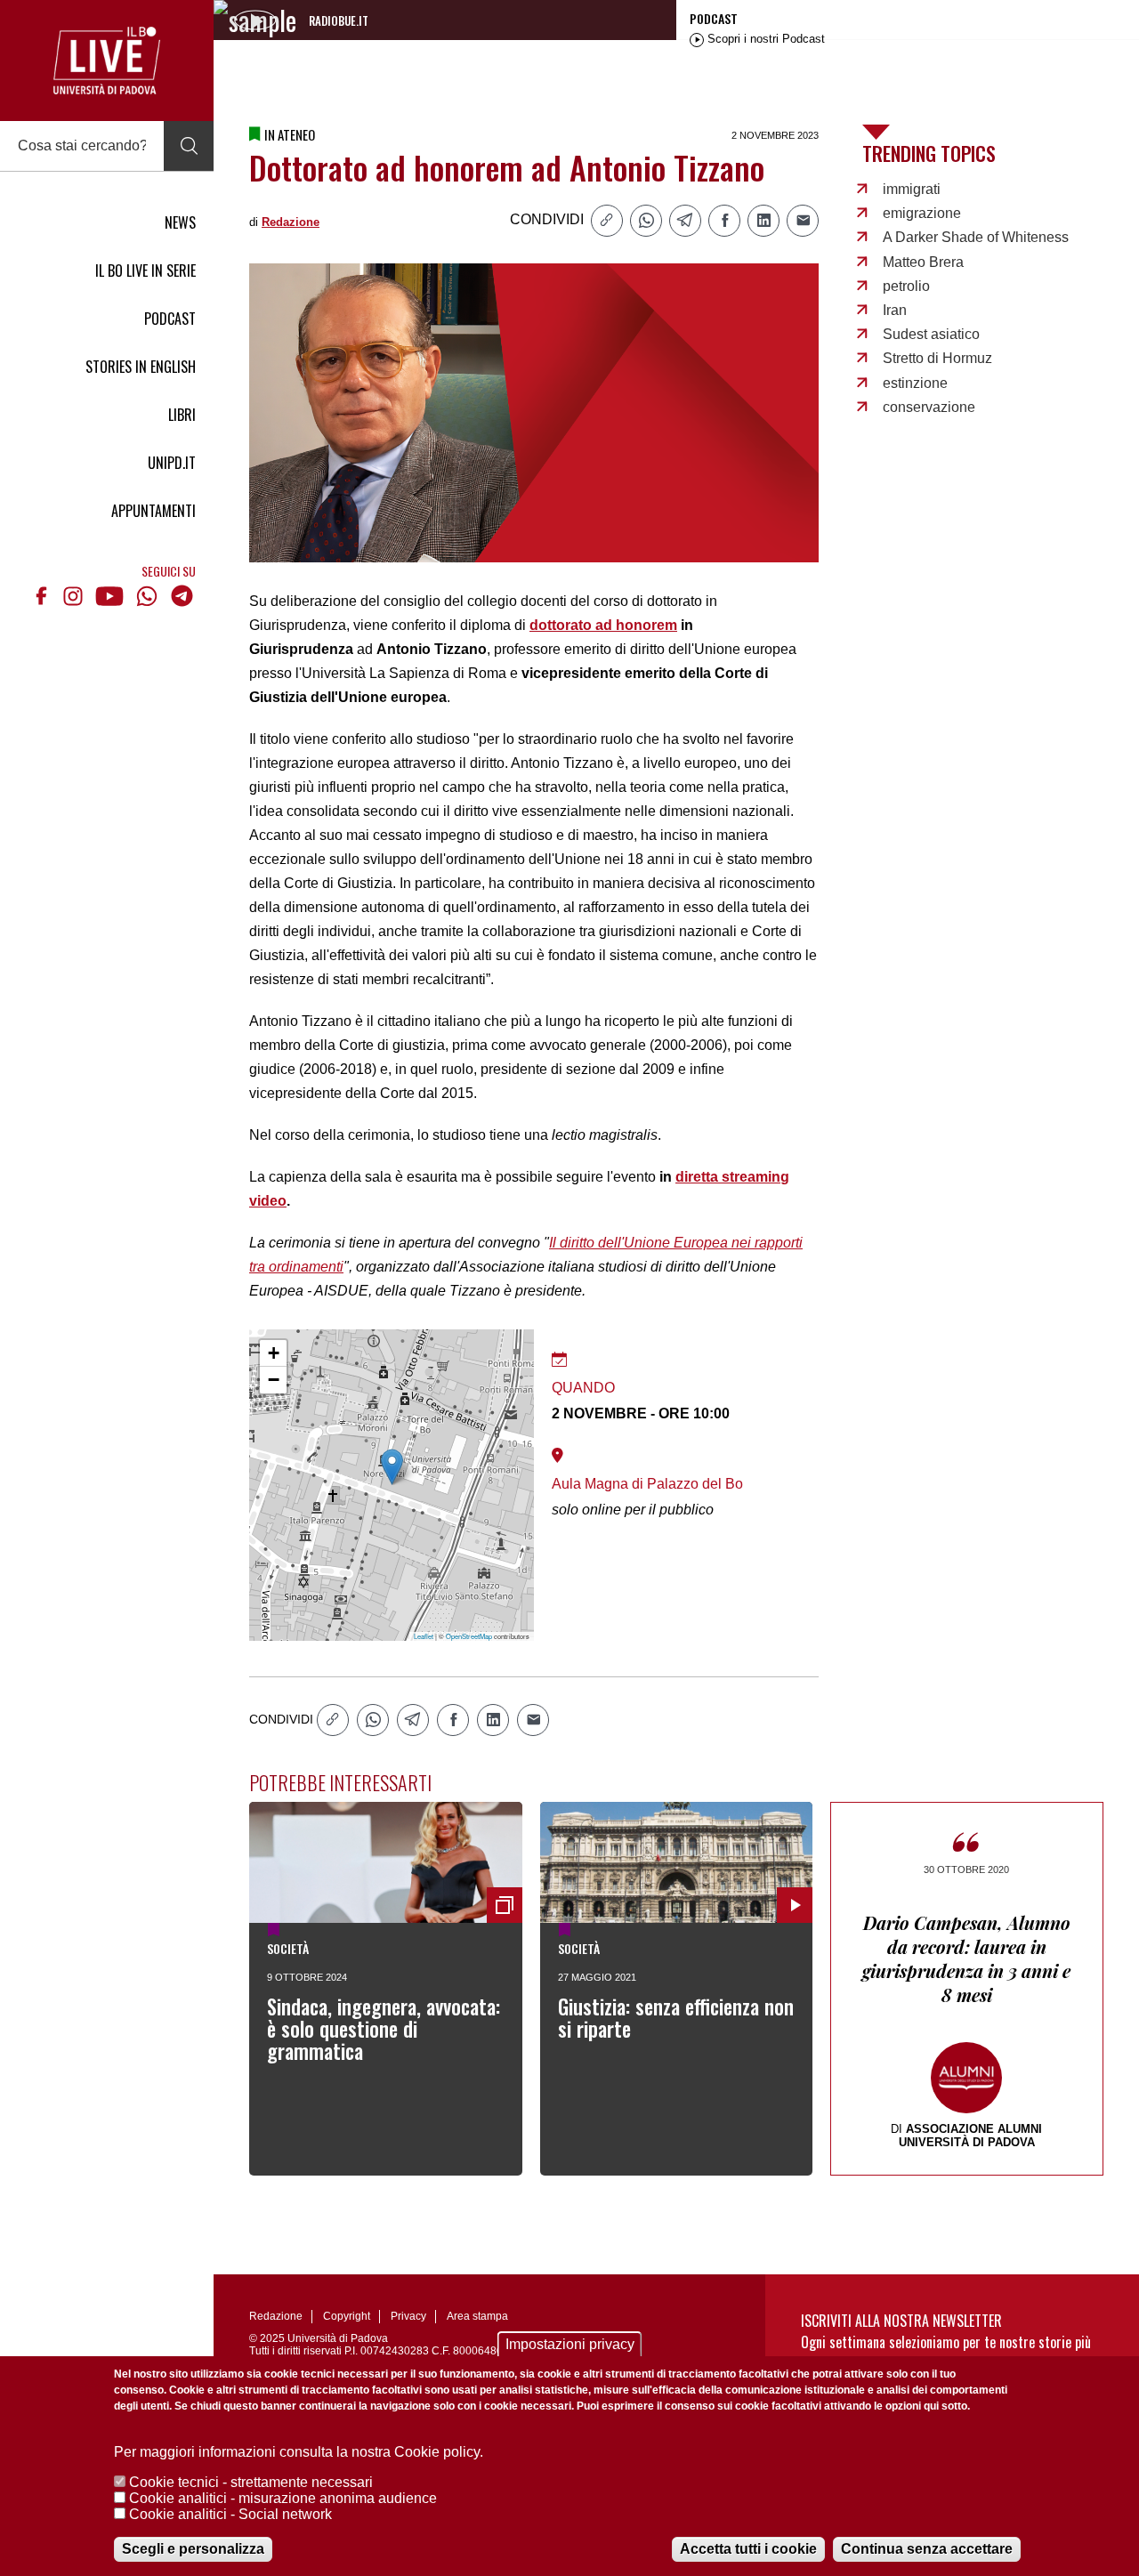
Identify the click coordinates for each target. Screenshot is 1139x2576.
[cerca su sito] (189, 146)
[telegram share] (685, 221)
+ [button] (274, 1353)
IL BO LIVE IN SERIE (145, 271)
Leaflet (424, 1636)
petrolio (906, 286)
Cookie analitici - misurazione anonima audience (283, 2498)
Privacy (408, 2316)
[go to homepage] (107, 61)
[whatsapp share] (646, 221)
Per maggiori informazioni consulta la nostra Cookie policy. (299, 2452)
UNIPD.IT (172, 463)
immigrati (912, 189)
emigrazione (922, 213)
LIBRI (182, 415)
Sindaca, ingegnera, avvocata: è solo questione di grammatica (384, 2029)
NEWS (180, 222)
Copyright (347, 2316)
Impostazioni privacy (570, 2344)
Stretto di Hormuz (937, 358)
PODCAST (170, 319)
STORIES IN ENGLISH (141, 367)
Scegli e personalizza (193, 2549)
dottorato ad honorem (603, 625)
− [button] (274, 1380)
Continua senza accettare (927, 2549)
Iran (895, 310)
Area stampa (477, 2316)
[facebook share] (724, 221)
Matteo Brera (923, 262)
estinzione (915, 383)
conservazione (929, 407)
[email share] (803, 221)
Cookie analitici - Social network (230, 2514)
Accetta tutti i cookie (748, 2549)
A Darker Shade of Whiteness (976, 237)
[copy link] (607, 221)
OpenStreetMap (469, 1636)
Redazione (291, 222)
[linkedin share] (763, 221)
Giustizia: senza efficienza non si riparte (676, 2018)
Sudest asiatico (931, 334)
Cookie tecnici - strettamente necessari (251, 2482)
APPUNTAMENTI (153, 511)
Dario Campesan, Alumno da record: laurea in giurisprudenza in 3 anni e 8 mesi (966, 1958)
